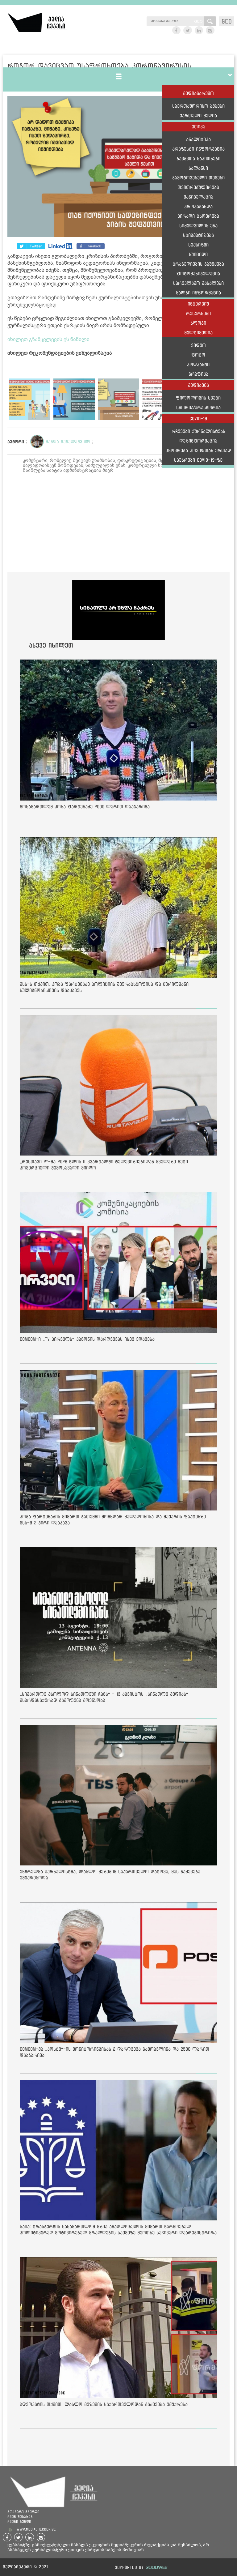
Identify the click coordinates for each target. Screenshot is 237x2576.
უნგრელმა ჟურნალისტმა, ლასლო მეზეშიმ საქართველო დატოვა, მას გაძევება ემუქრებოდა (110, 1875)
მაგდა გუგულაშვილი (69, 442)
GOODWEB (157, 2567)
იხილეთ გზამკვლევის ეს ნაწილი (48, 339)
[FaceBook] (31, 246)
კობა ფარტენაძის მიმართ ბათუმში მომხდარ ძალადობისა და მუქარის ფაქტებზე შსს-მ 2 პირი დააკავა (113, 1520)
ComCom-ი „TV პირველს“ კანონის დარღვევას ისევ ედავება (87, 1339)
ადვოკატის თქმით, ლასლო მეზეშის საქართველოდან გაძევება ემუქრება (104, 2404)
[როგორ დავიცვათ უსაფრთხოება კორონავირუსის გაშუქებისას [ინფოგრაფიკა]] (118, 167)
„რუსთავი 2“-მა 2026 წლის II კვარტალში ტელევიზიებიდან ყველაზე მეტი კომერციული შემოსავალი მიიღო (104, 1165)
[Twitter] (61, 246)
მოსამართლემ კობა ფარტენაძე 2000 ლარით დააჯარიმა (85, 807)
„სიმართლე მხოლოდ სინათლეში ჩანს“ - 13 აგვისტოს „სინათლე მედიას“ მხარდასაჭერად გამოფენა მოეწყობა (104, 1697)
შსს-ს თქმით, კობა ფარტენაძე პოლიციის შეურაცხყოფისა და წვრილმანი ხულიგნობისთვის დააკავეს (104, 987)
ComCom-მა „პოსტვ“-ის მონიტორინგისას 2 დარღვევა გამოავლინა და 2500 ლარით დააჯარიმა (114, 2052)
